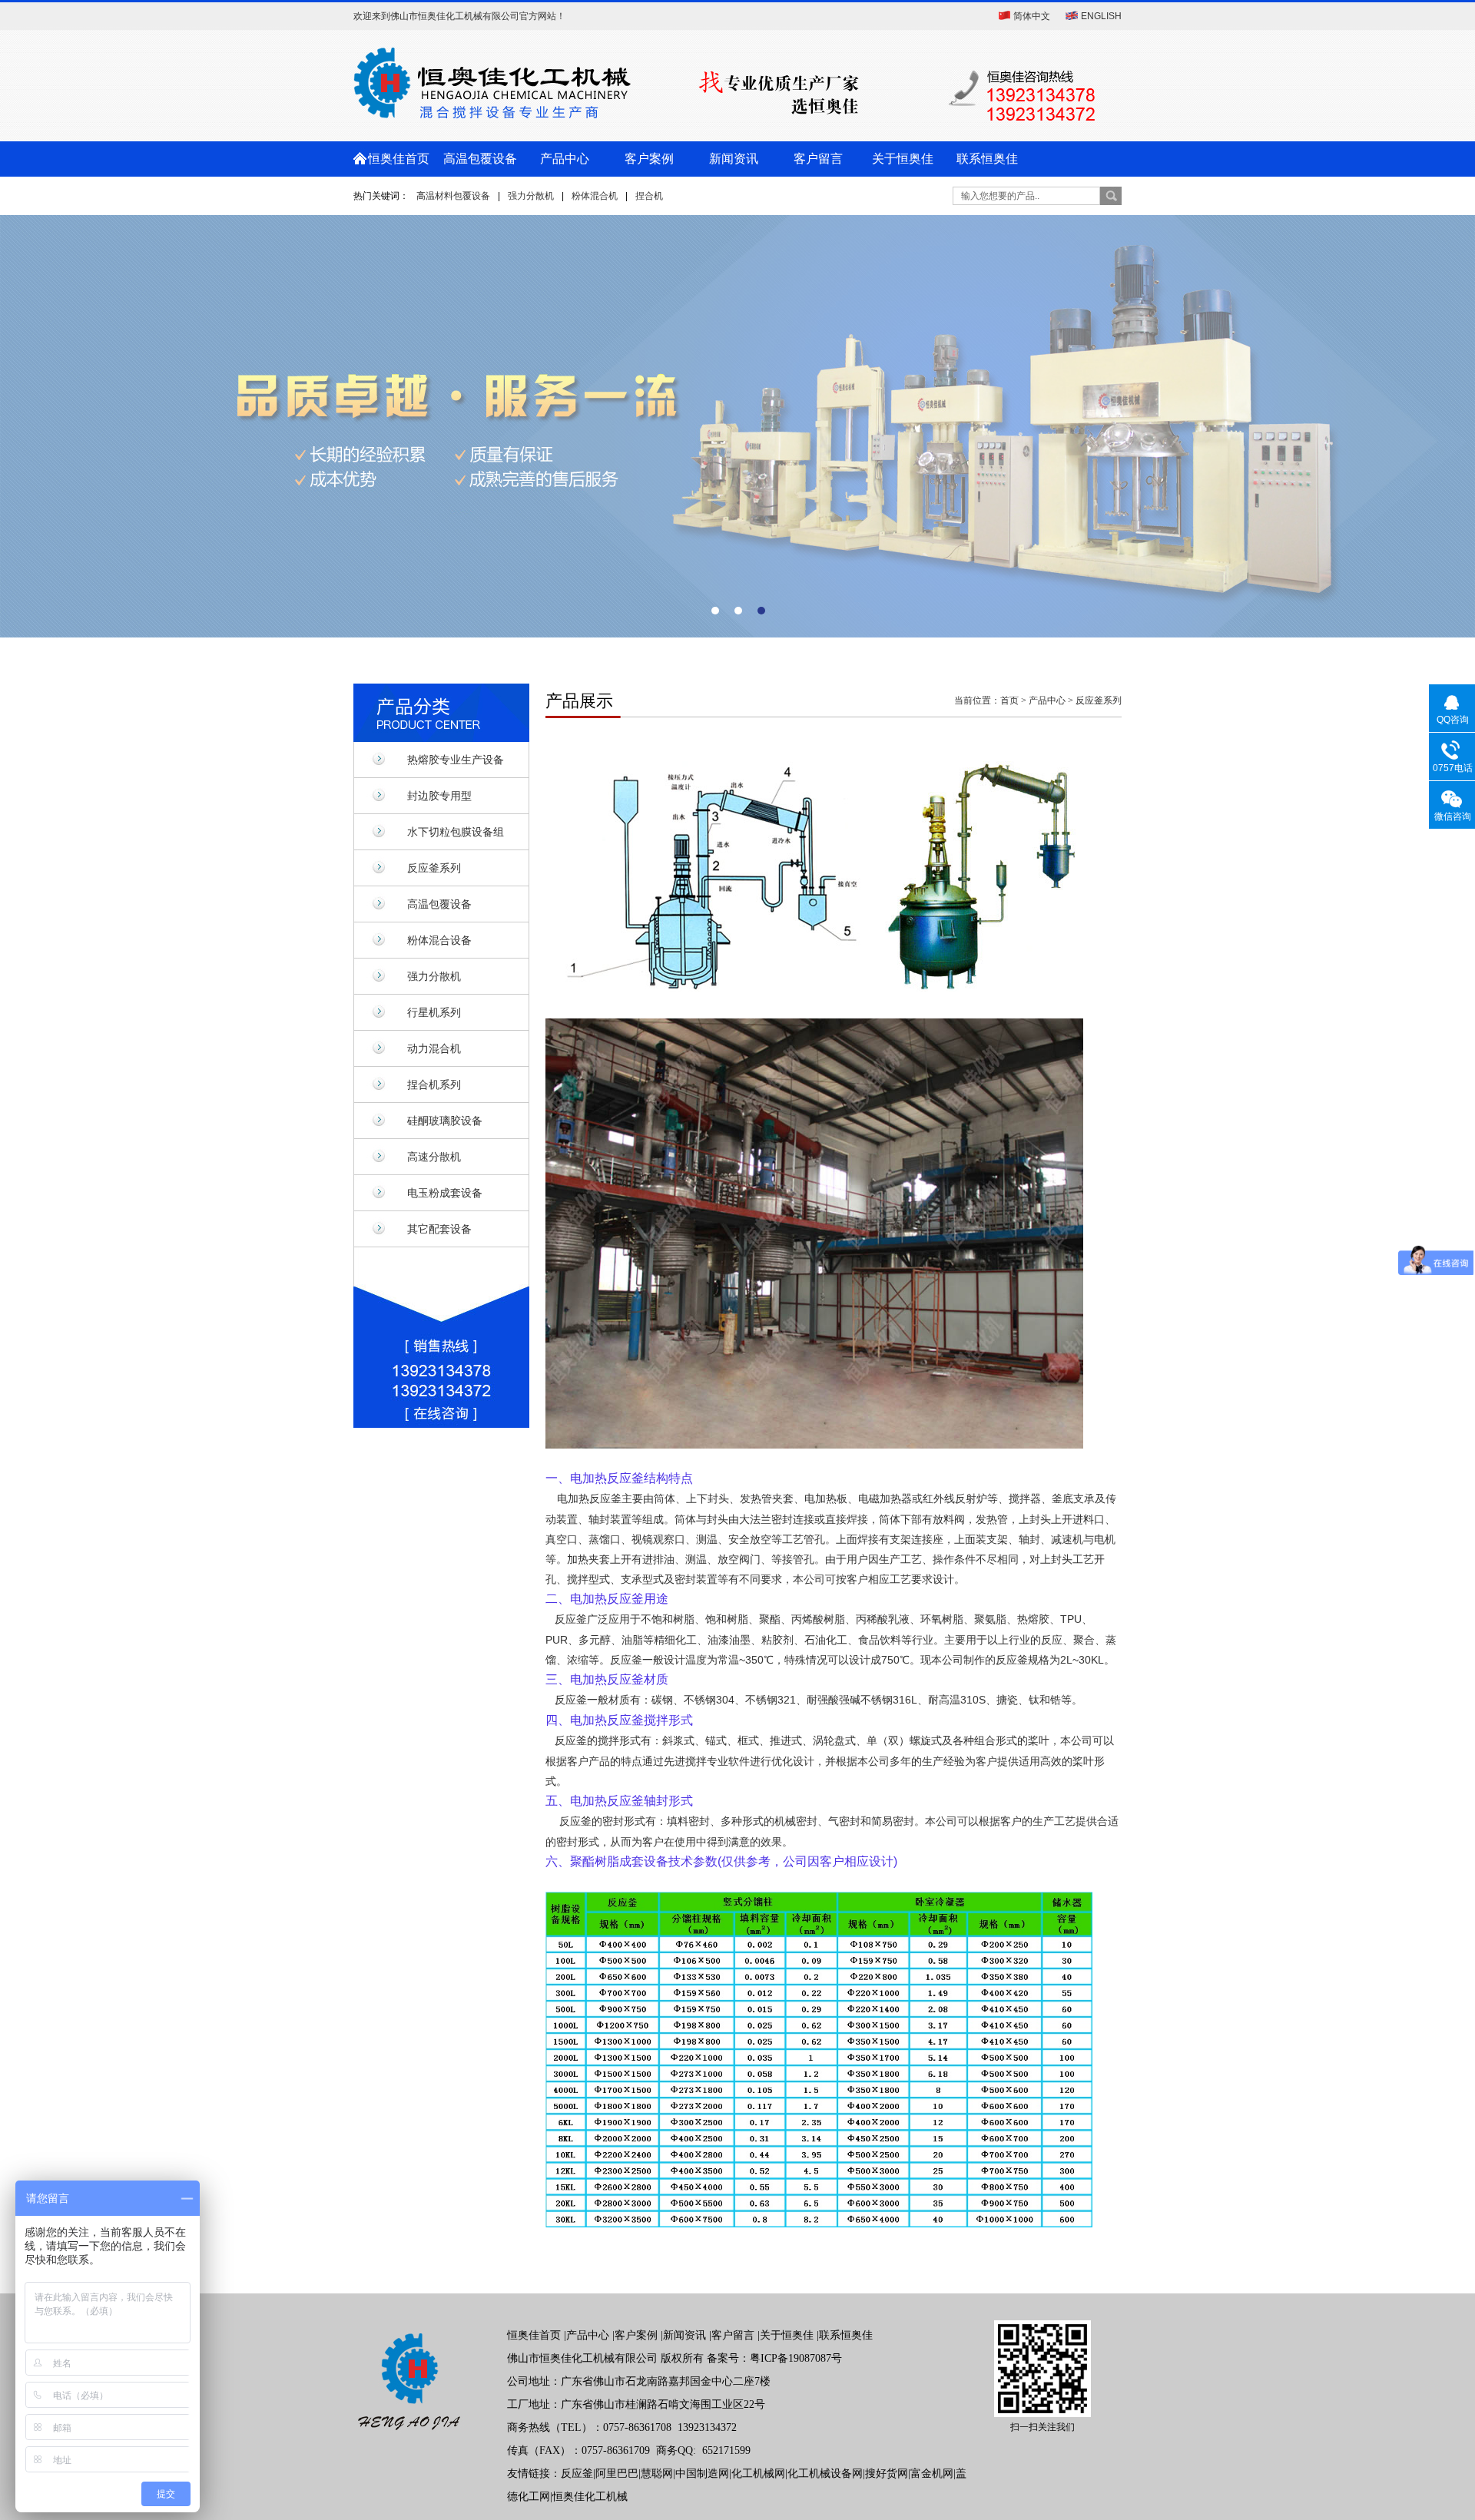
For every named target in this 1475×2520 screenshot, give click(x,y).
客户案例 (649, 159)
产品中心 (565, 159)
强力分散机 (531, 196)
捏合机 (649, 196)
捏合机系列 (434, 1084)
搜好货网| (888, 2474)
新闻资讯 (734, 159)
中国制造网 (702, 2474)
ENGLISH (1101, 16)
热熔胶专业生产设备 (456, 760)
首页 (1009, 700)
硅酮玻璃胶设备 (445, 1121)
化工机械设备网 (825, 2474)
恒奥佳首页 (396, 159)
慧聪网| (658, 2474)
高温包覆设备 (480, 159)
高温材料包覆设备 (453, 196)
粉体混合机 (595, 196)
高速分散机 (434, 1157)
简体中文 (1032, 16)
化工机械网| (759, 2474)
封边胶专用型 (439, 796)
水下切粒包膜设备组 (456, 832)
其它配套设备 (439, 1229)
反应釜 (577, 2474)
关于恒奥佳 (903, 159)
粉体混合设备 (439, 940)
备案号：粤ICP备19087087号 (774, 2358)
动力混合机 (434, 1048)
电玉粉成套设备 (445, 1193)
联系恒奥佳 (987, 159)
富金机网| (933, 2474)
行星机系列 (434, 1012)
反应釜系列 (434, 868)
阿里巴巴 (617, 2474)
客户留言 (818, 159)
